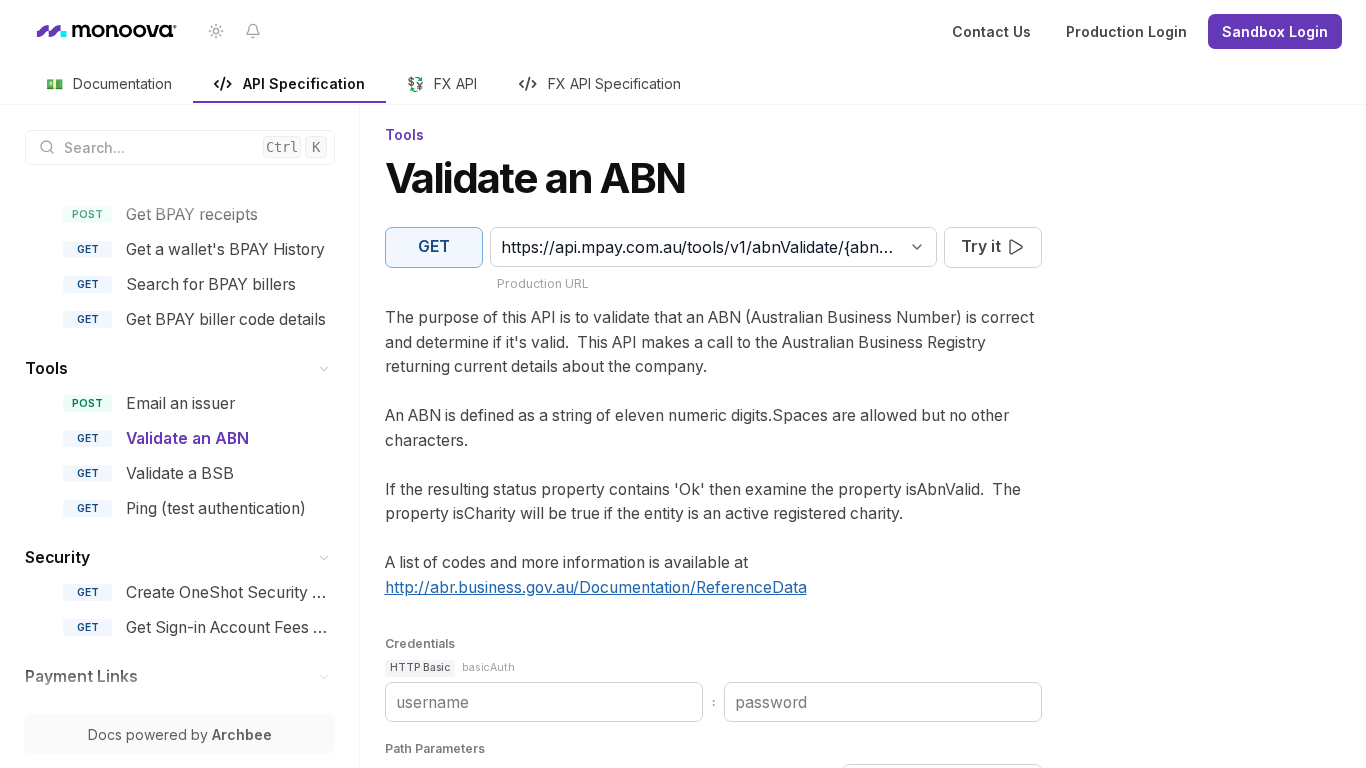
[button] (324, 368)
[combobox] (503, 247)
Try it (981, 246)
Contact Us (991, 31)
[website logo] (105, 31)
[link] (109, 85)
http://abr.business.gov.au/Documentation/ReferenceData (596, 587)
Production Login (1126, 31)
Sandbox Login (1275, 31)
